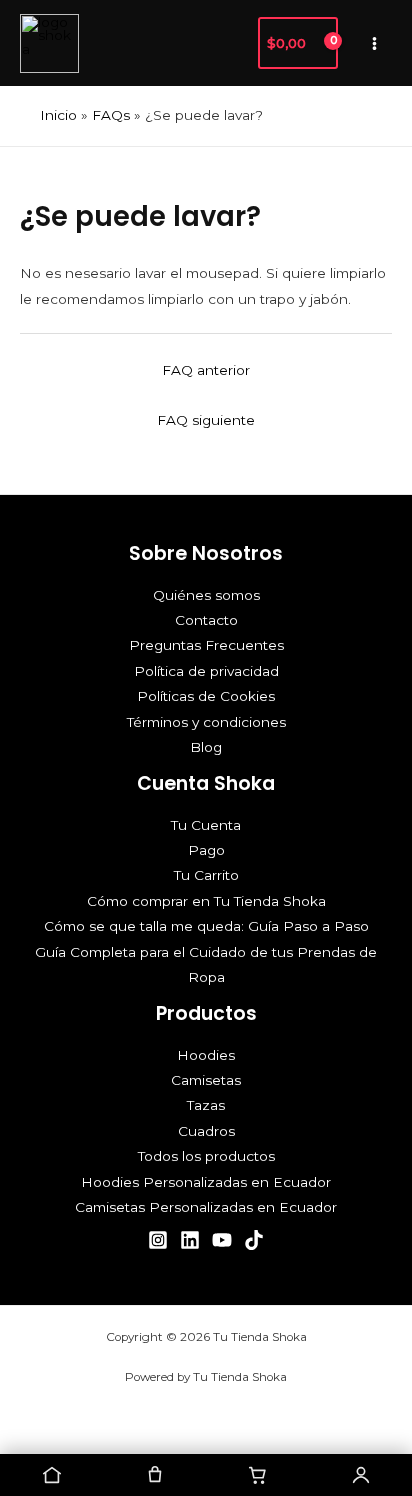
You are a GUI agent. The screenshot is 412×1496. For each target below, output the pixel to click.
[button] (232, 43)
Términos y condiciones (206, 722)
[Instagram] (158, 1240)
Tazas (206, 1105)
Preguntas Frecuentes (206, 645)
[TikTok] (254, 1240)
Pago (206, 850)
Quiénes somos (206, 595)
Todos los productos (206, 1156)
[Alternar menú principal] (375, 43)
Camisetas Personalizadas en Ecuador (206, 1207)
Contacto (206, 620)
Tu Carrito (206, 875)
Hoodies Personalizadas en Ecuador (206, 1182)
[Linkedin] (190, 1240)
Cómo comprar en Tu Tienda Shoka (206, 901)
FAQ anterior (206, 370)
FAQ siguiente (206, 420)
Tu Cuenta (206, 825)
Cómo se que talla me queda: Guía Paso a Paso (206, 926)
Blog (206, 747)
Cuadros (206, 1131)
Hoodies (206, 1055)
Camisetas (206, 1080)
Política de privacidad (206, 671)
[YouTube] (222, 1240)
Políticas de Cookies (206, 696)
